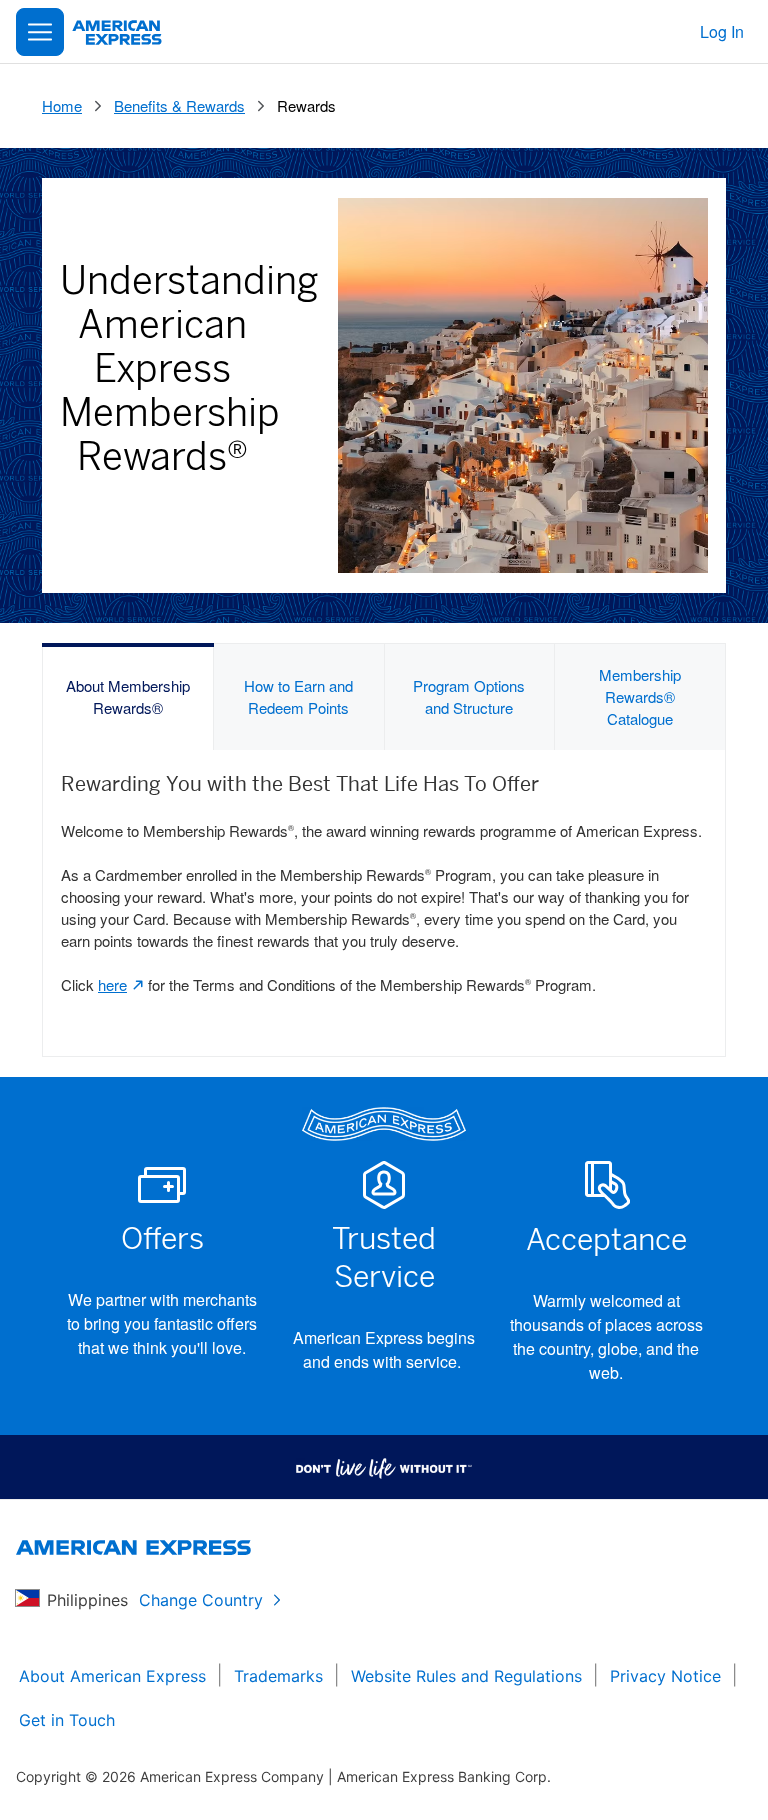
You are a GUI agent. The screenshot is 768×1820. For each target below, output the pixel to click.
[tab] (128, 697)
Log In (722, 31)
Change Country (201, 1600)
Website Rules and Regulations (466, 1676)
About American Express (112, 1676)
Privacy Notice (665, 1676)
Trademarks (278, 1676)
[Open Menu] (40, 32)
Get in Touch (67, 1720)
